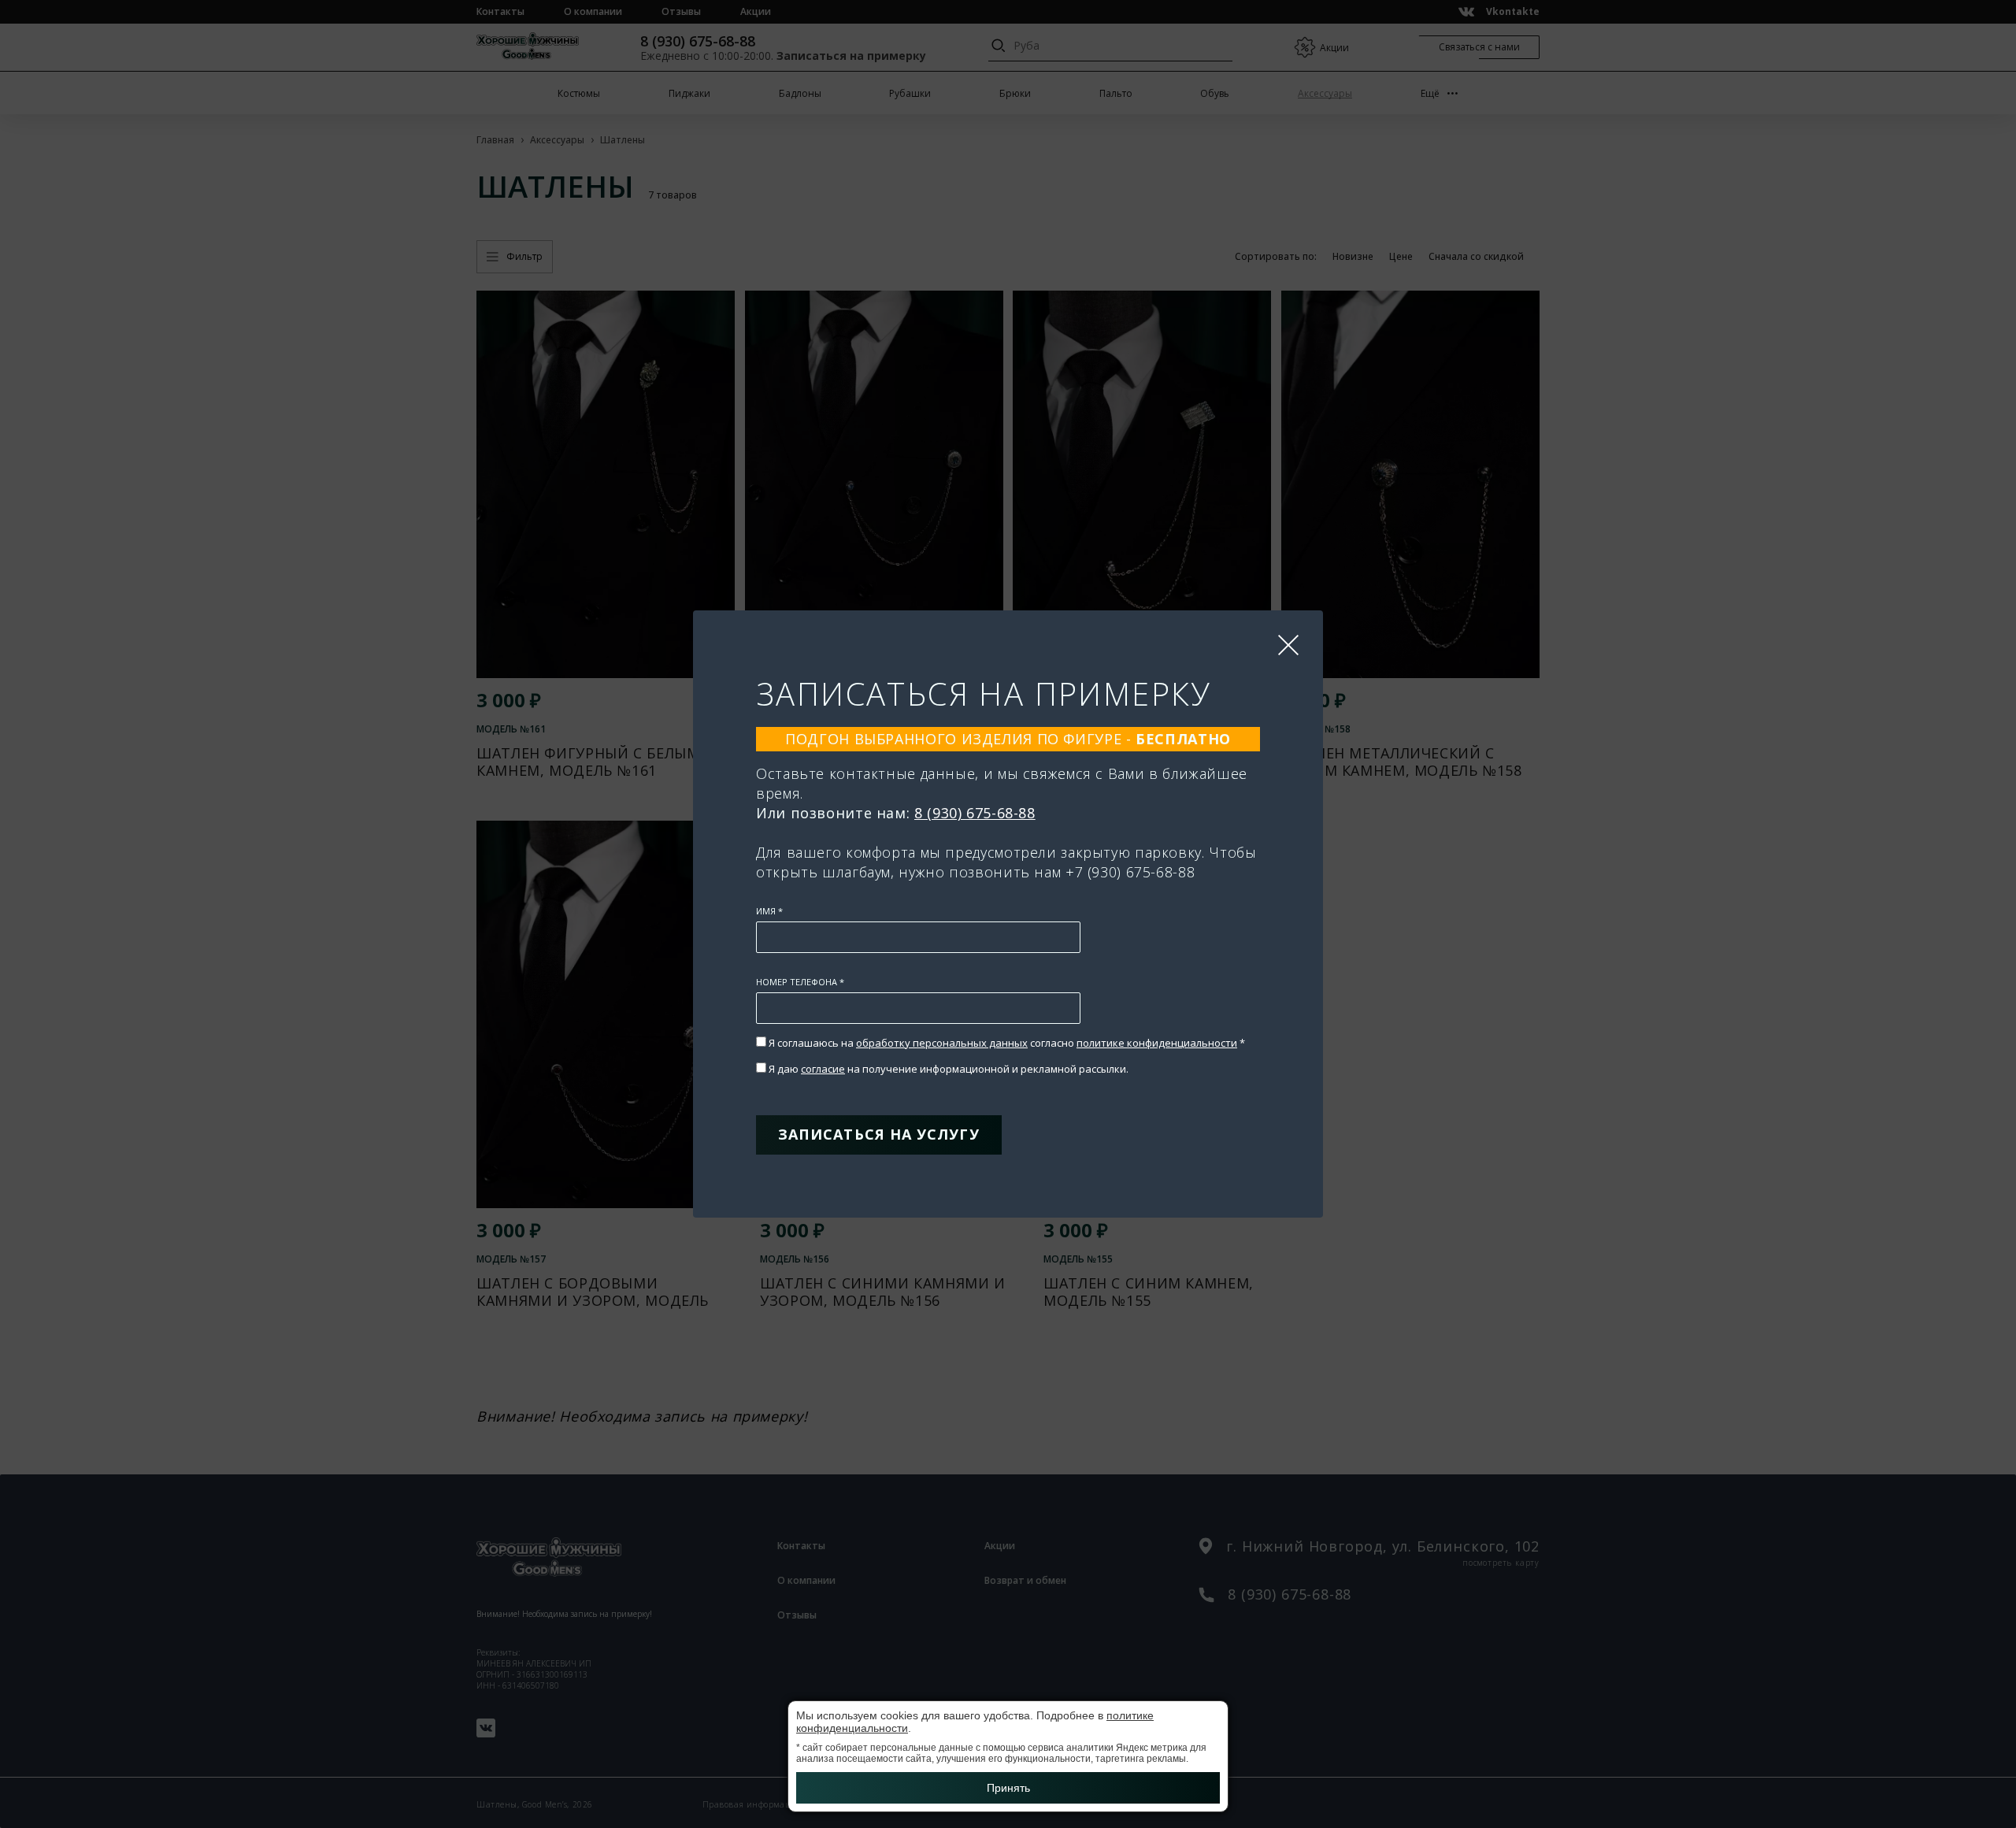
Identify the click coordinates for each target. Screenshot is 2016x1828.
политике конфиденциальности (1157, 1043)
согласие (823, 1069)
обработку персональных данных (942, 1043)
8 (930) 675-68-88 (975, 813)
